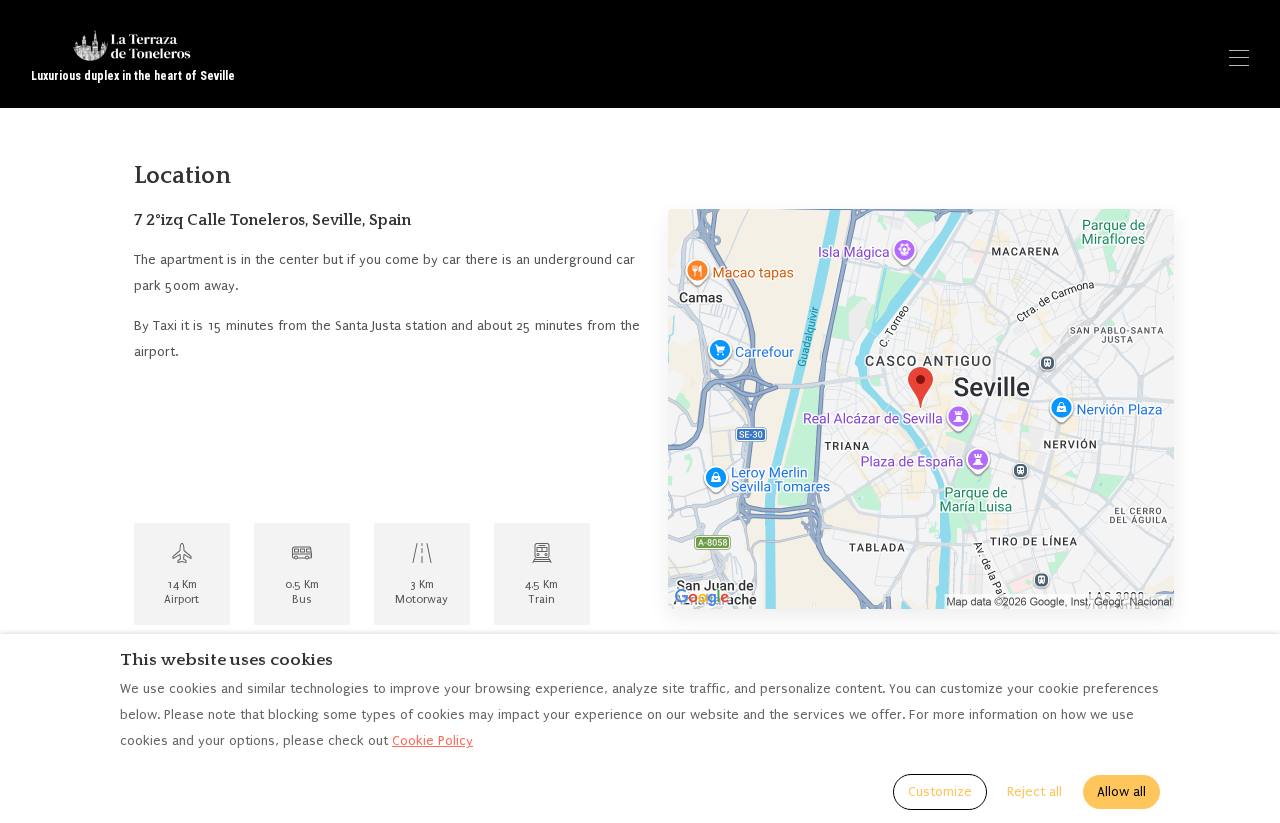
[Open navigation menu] (1239, 58)
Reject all (1034, 791)
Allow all (1121, 791)
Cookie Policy (432, 740)
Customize (940, 791)
